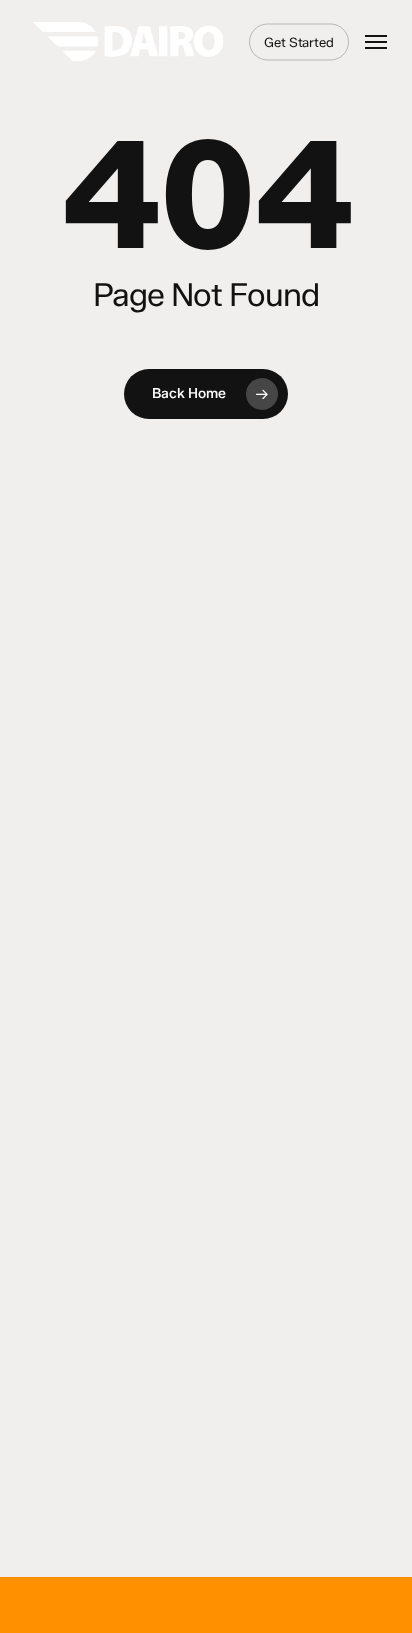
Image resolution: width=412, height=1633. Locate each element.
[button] (376, 42)
